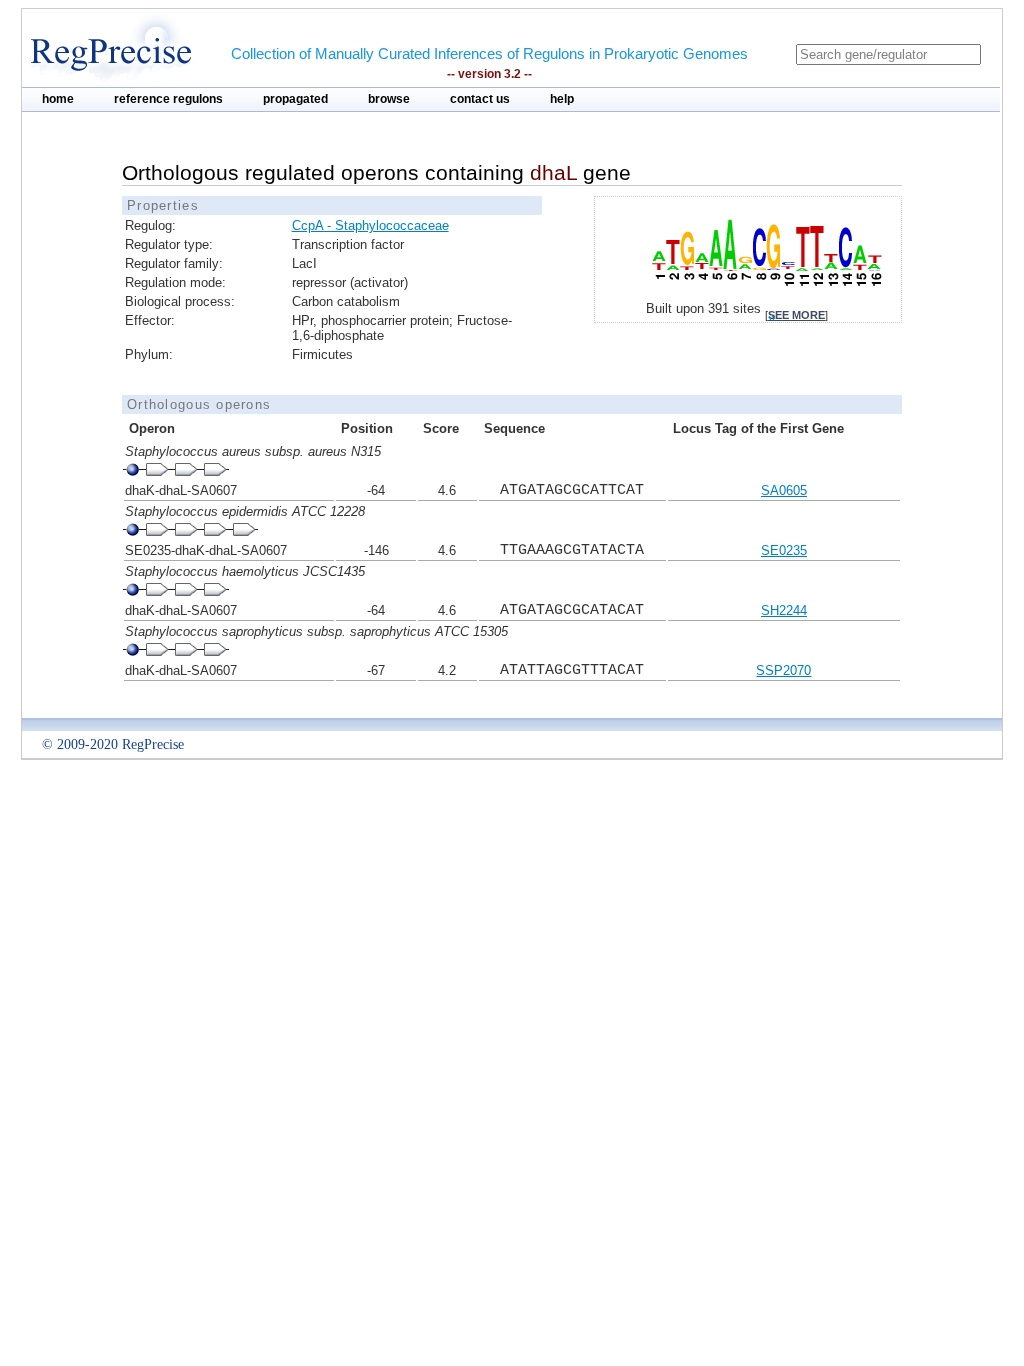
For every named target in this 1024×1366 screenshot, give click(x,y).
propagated (295, 99)
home (58, 99)
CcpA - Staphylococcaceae (370, 225)
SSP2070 (783, 670)
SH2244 (784, 610)
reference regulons (168, 99)
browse (389, 99)
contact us (480, 99)
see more (796, 315)
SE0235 (784, 550)
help (562, 99)
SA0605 (784, 490)
